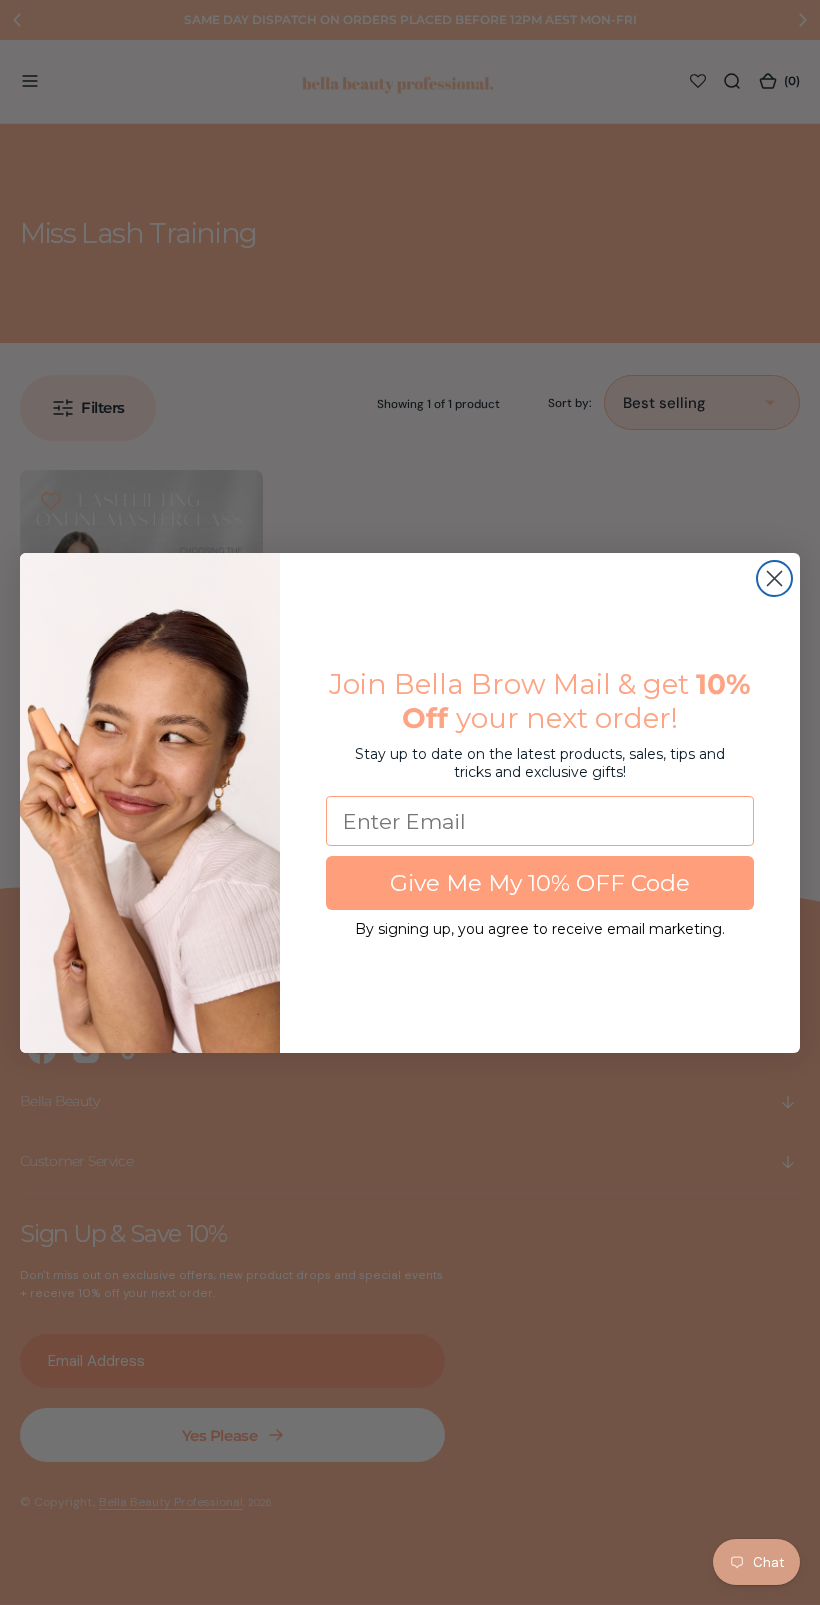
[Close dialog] (774, 578)
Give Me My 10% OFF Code (540, 883)
